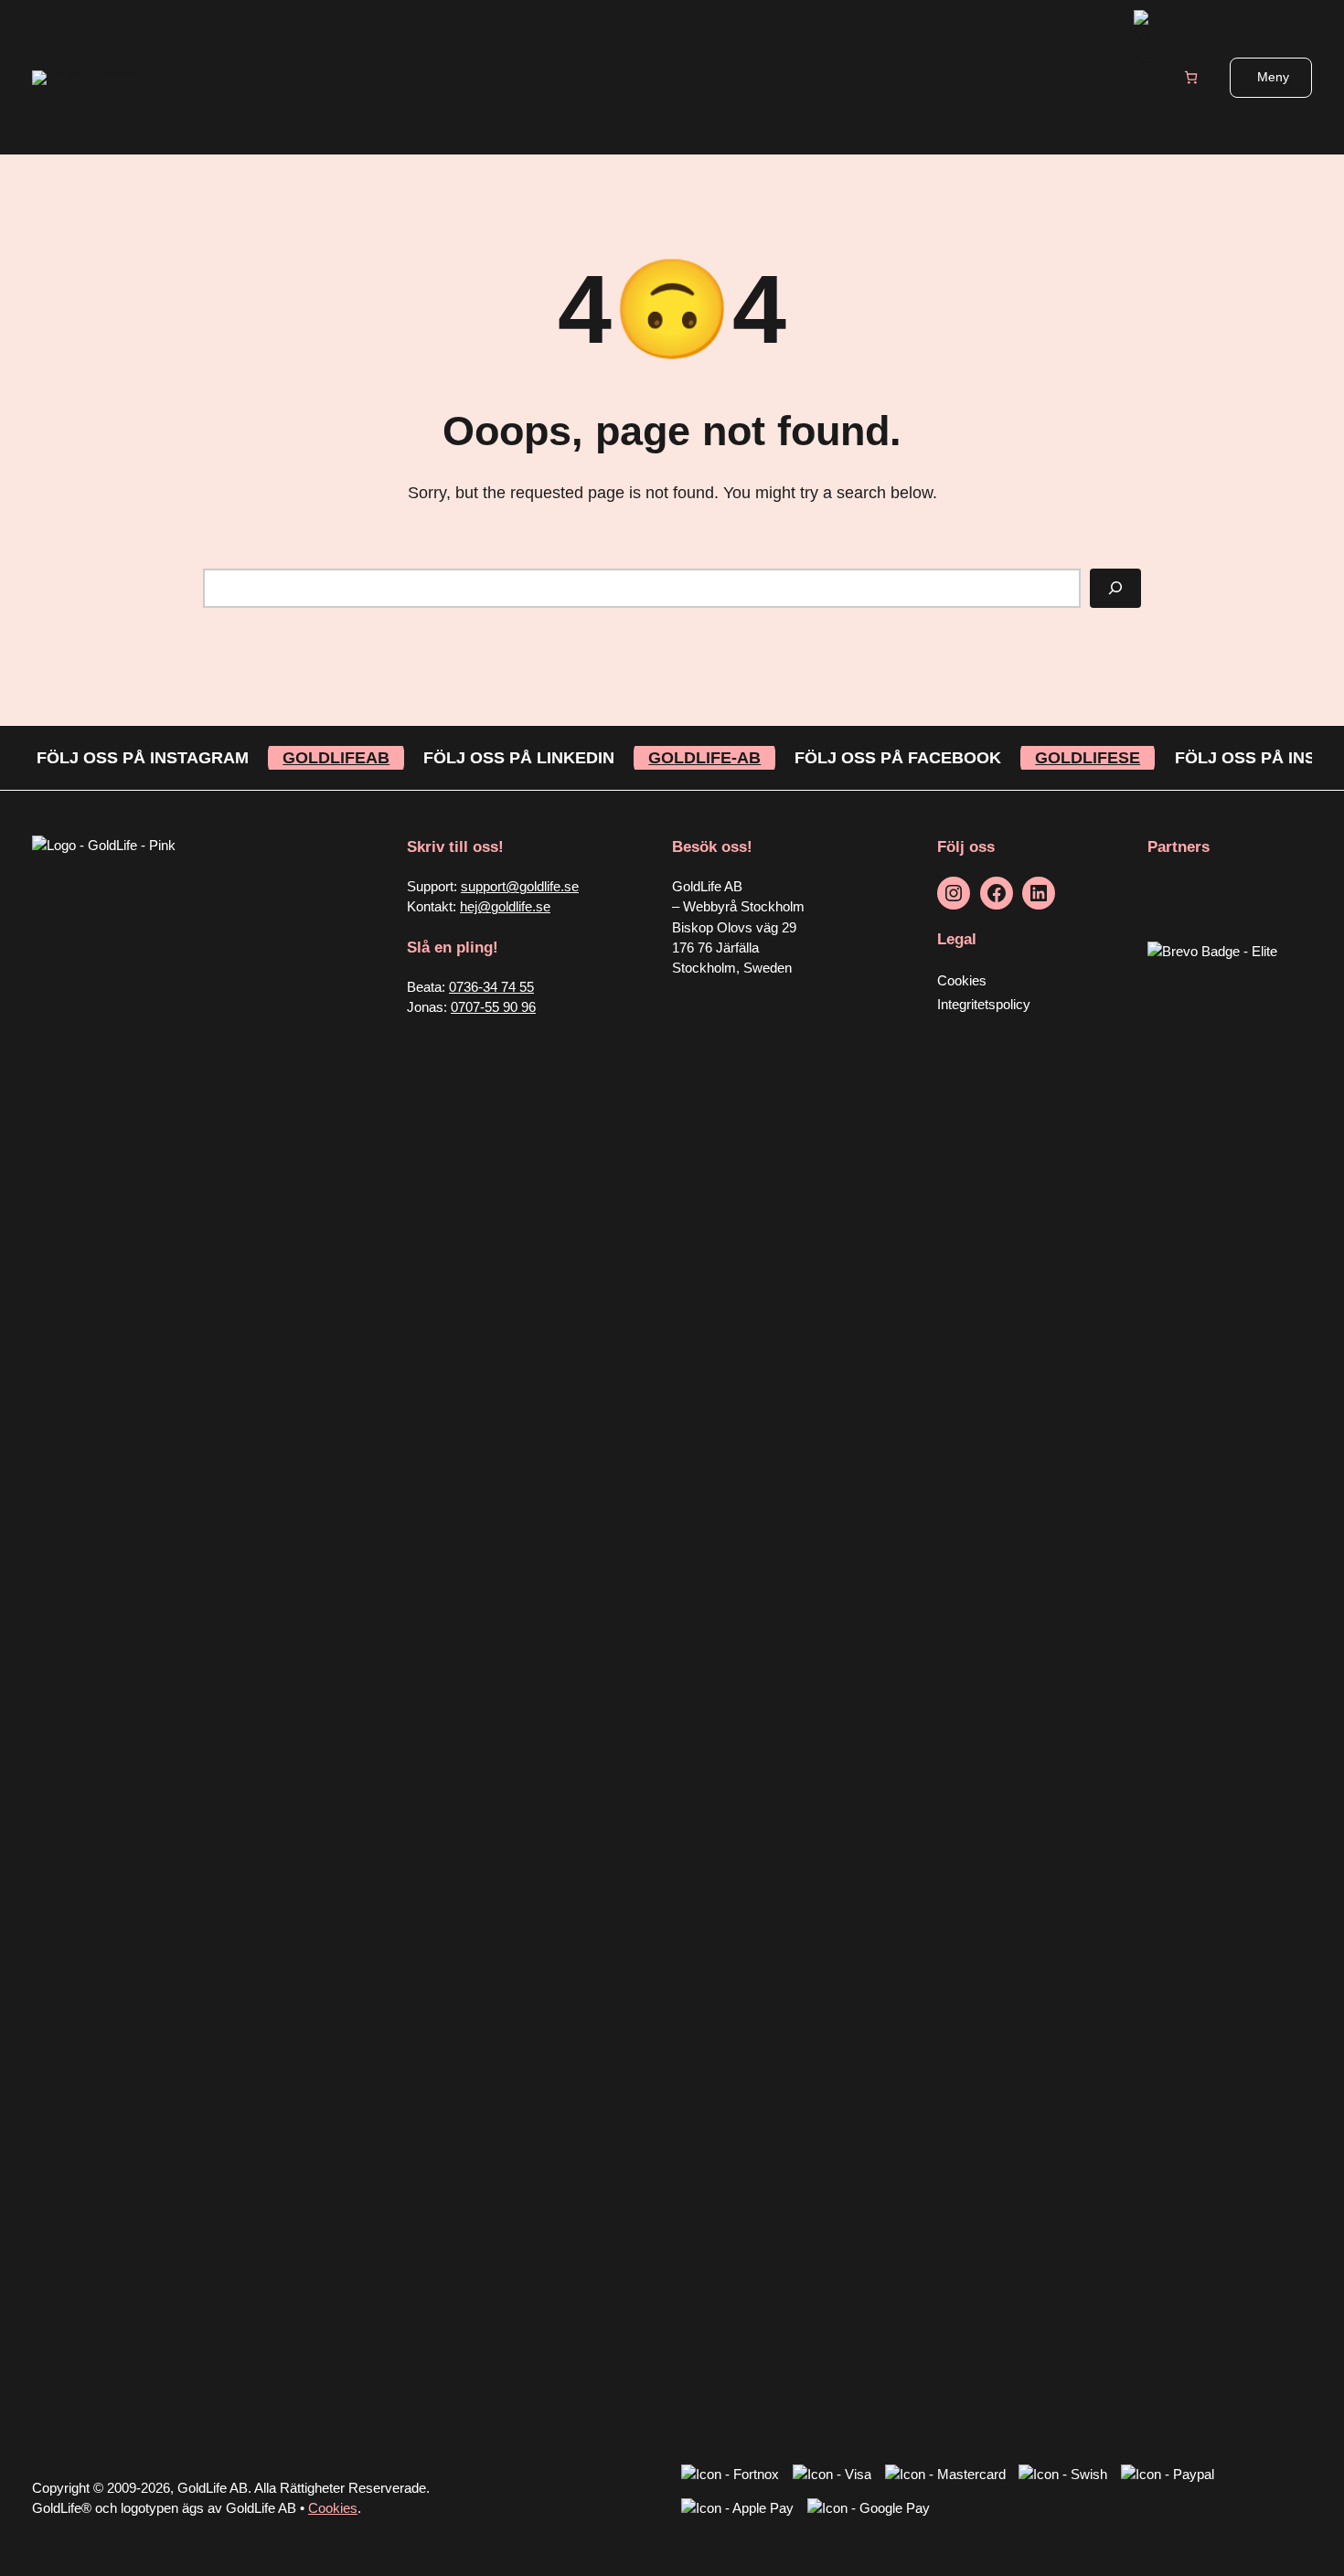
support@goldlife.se (520, 887)
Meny (1273, 77)
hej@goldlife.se (505, 907)
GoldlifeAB (336, 758)
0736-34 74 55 (491, 987)
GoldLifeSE (1088, 758)
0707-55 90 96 (493, 1007)
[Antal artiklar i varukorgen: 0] (1191, 77)
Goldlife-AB (704, 758)
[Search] (1115, 588)
